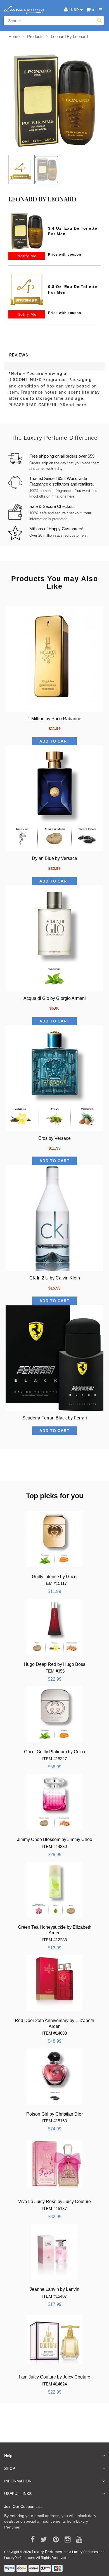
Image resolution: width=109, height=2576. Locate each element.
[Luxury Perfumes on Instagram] (66, 2540)
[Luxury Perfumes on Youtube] (77, 2540)
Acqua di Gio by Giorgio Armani (55, 998)
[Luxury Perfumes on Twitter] (42, 2540)
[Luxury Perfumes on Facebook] (31, 2540)
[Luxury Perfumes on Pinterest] (54, 2540)
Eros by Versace (54, 1138)
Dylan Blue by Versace (54, 858)
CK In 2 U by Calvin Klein (55, 1278)
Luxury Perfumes (47, 2552)
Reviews (19, 355)
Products (35, 36)
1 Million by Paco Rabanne (54, 719)
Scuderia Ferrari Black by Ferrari (55, 1418)
